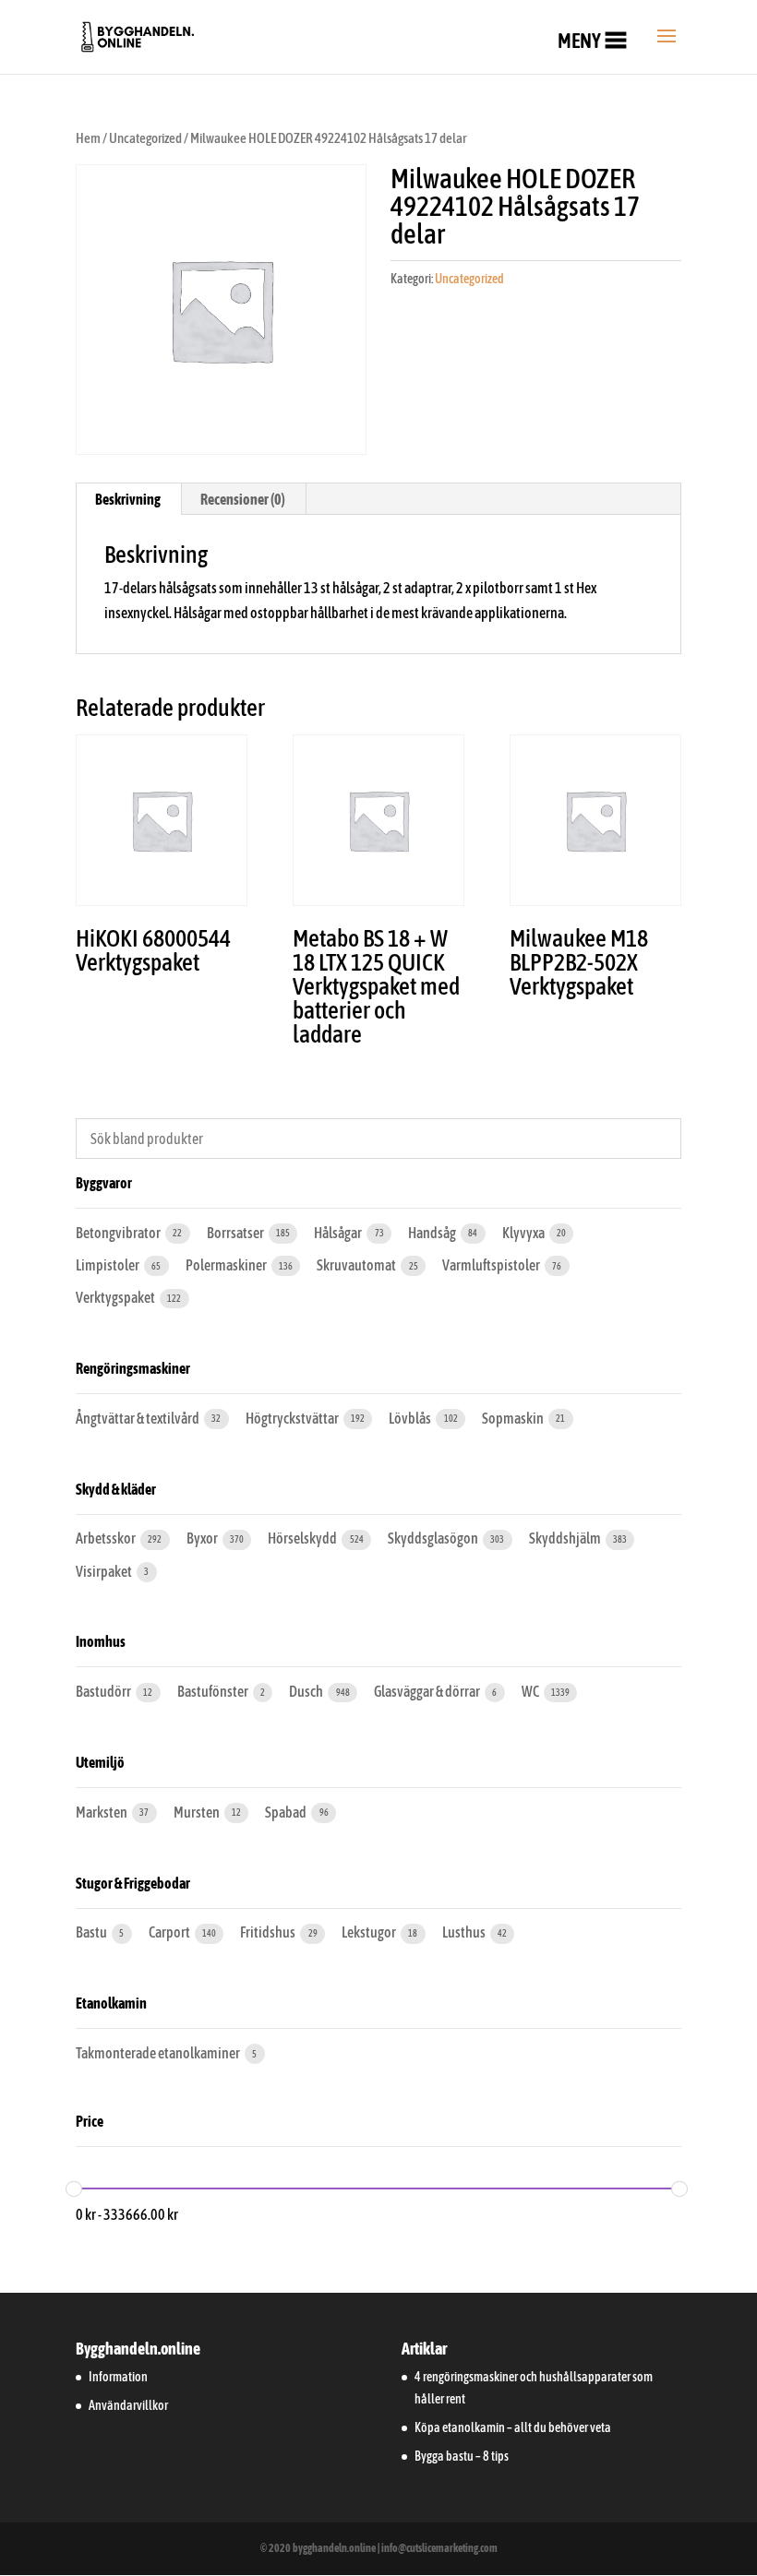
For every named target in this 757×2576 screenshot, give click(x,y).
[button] (579, 41)
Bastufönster (214, 1691)
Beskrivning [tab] (128, 499)
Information (118, 2377)
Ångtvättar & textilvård (138, 1418)
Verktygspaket (116, 1297)
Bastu (92, 1932)
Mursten (198, 1812)
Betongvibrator (119, 1233)
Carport (170, 1932)
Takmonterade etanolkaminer (159, 2053)
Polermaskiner (227, 1265)
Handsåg (433, 1233)
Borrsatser (236, 1233)
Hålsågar (339, 1233)
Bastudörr (104, 1691)
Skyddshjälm (566, 1538)
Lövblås (411, 1418)
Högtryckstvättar (293, 1418)
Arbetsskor (107, 1538)
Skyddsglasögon (434, 1538)
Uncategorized (145, 138)
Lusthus (465, 1932)
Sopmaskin (514, 1418)
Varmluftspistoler (492, 1265)
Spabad (287, 1812)
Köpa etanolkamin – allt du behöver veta (513, 2427)
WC (531, 1691)
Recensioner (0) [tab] (243, 499)
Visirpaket (105, 1571)
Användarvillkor (128, 2405)
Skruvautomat (357, 1265)
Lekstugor (370, 1932)
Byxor (203, 1538)
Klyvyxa (524, 1233)
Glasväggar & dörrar (428, 1691)
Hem (88, 138)
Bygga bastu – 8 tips (462, 2456)
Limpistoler (108, 1265)
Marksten (102, 1812)
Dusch (307, 1691)
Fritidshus (269, 1932)
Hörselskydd (303, 1538)
